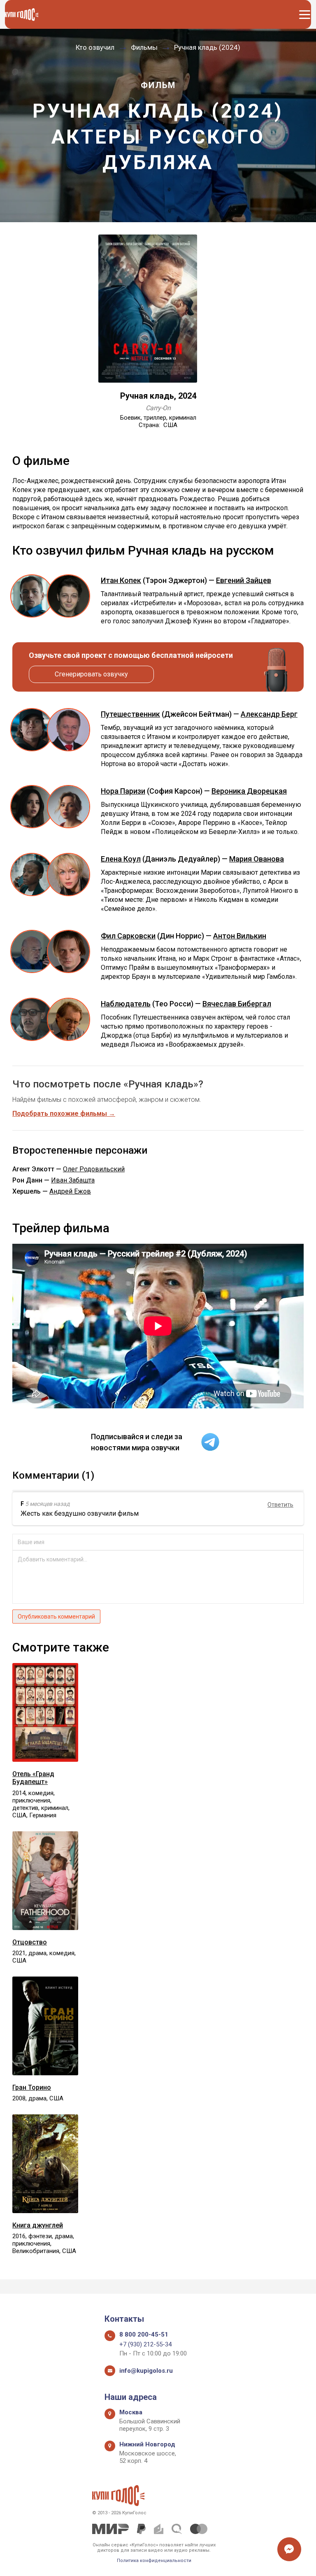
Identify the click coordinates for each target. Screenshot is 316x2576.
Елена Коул (121, 859)
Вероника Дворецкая (249, 791)
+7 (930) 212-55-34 (145, 2344)
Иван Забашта (73, 1180)
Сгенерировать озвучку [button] (91, 674)
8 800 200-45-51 (144, 2334)
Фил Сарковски (128, 936)
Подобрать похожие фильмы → (64, 1114)
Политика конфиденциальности (154, 2561)
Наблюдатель (126, 1004)
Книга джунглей (38, 2225)
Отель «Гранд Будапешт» (33, 1778)
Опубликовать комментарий (56, 1617)
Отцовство (30, 1942)
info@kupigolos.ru (146, 2371)
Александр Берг (269, 714)
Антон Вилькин (240, 936)
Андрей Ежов (70, 1191)
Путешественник (130, 714)
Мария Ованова (257, 859)
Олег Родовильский (94, 1169)
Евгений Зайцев (244, 580)
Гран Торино (32, 2087)
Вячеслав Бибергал (237, 1004)
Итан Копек (121, 580)
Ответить (280, 1505)
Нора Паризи (123, 791)
